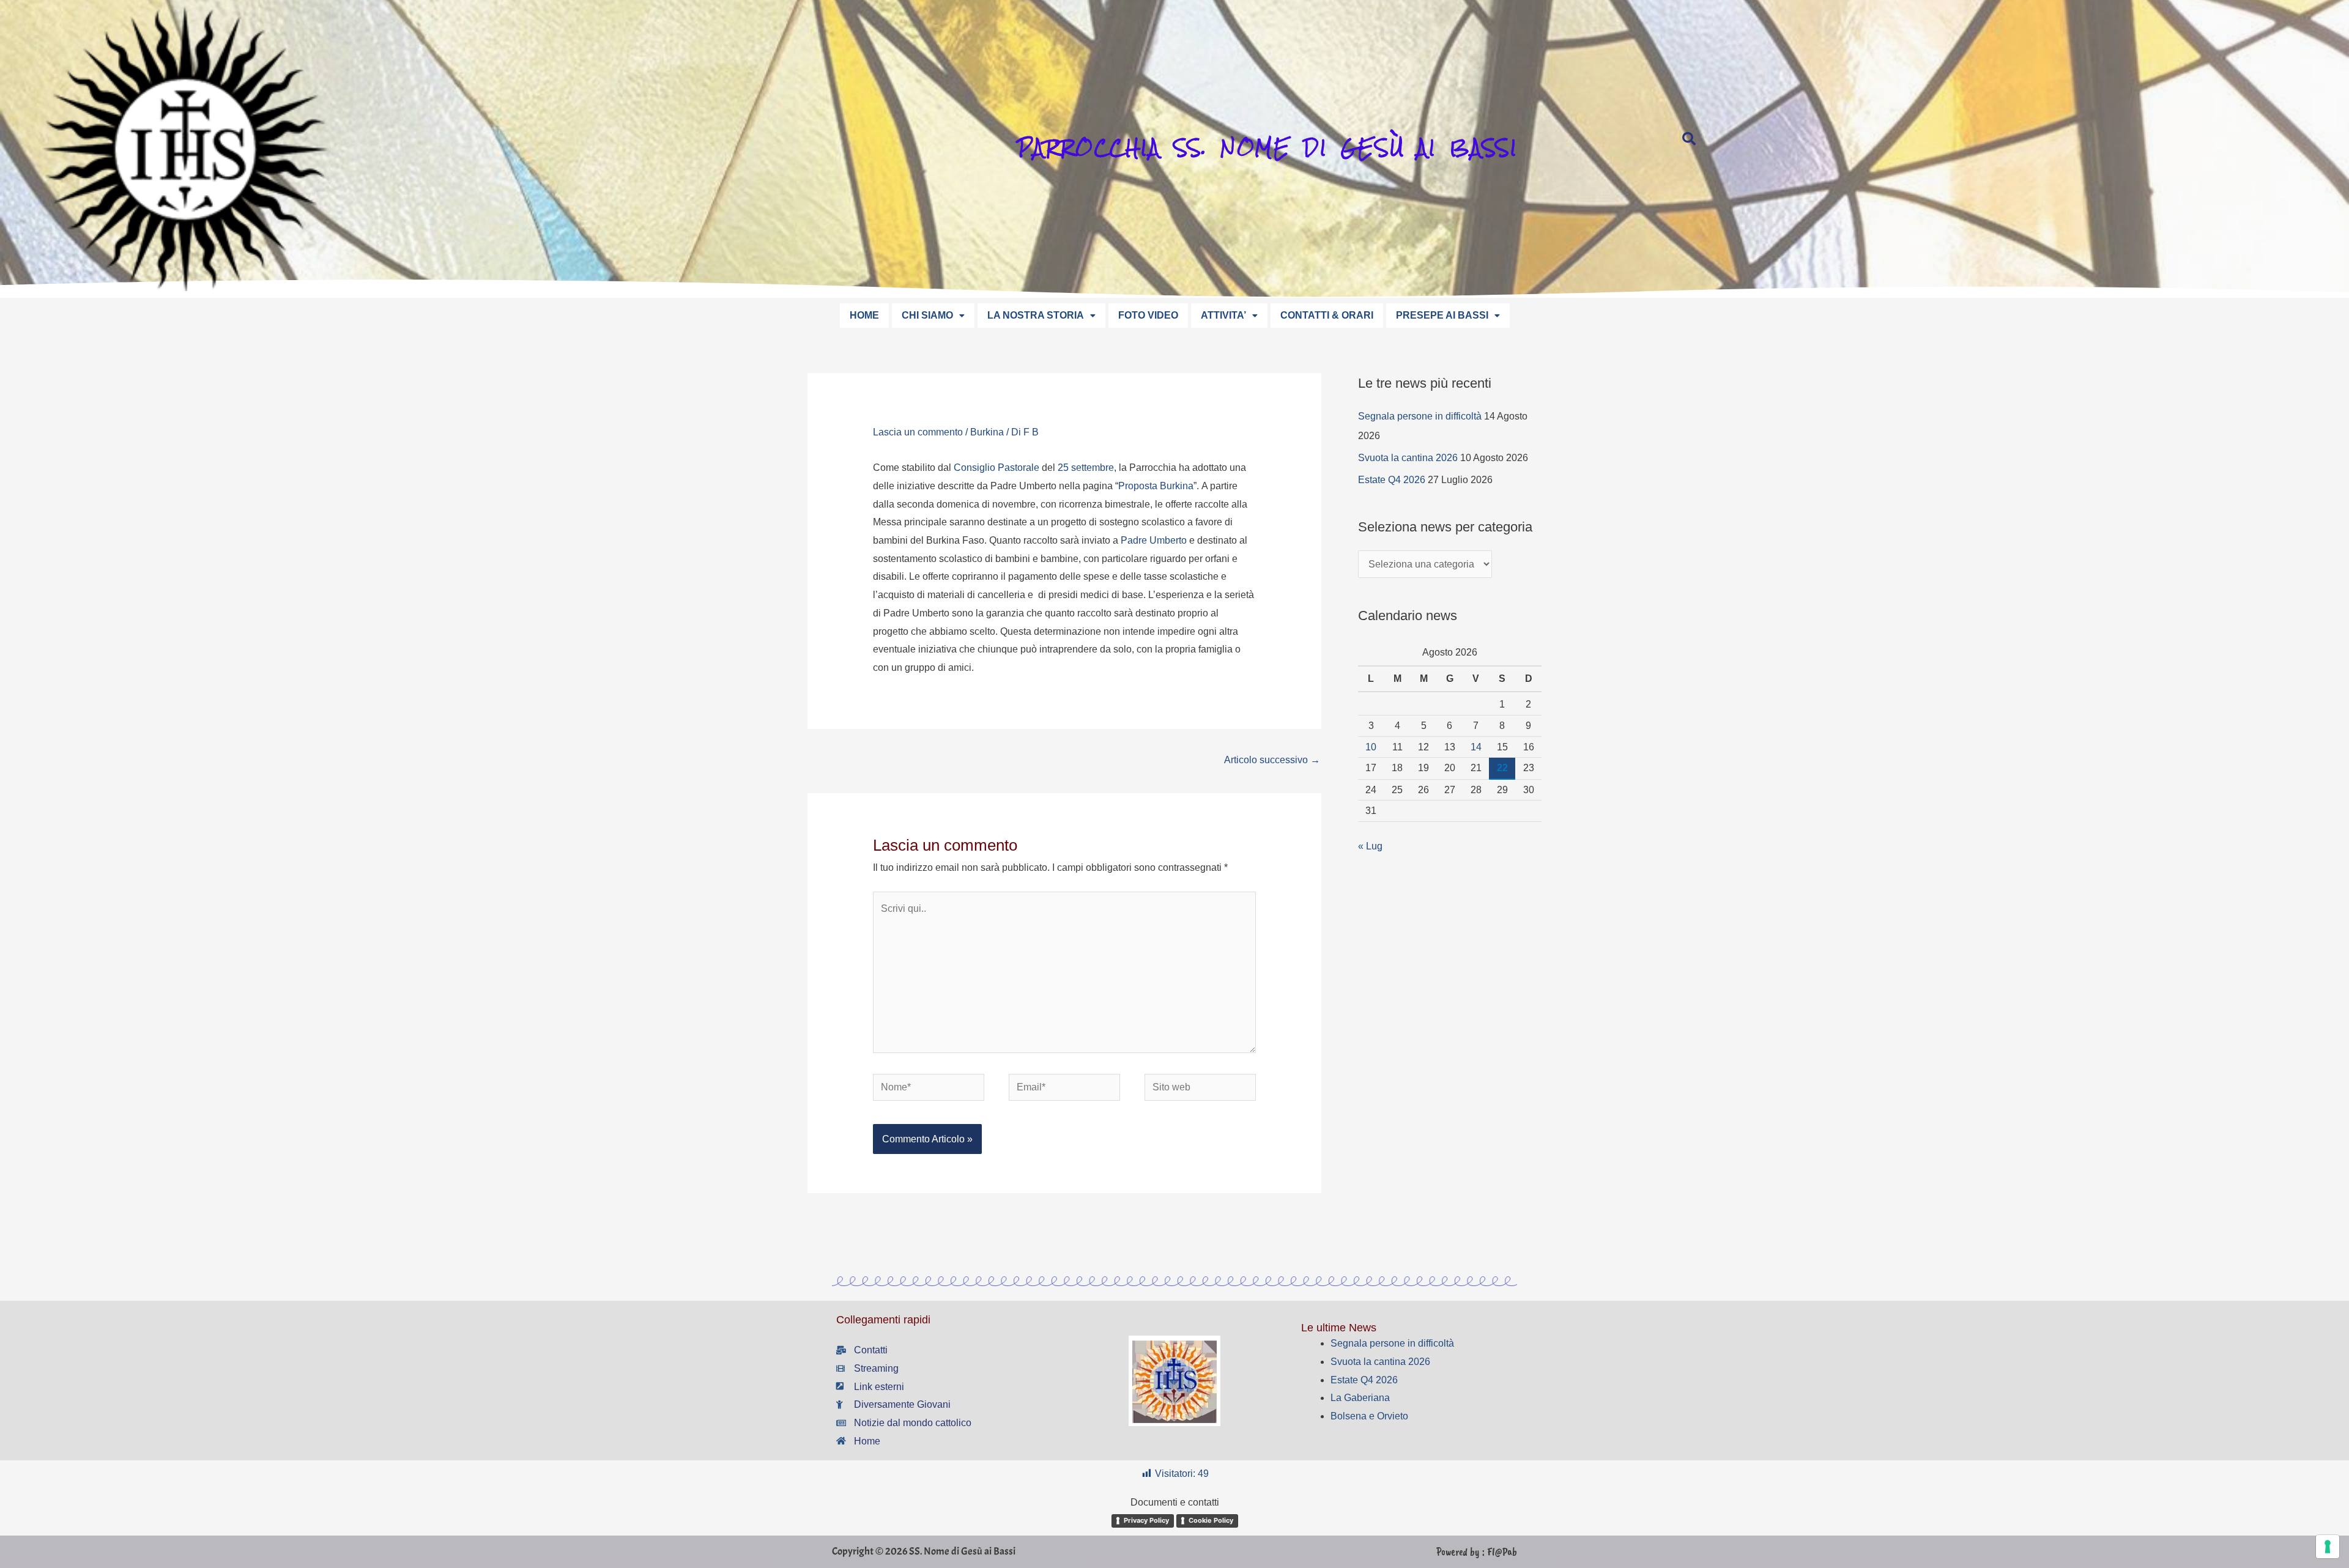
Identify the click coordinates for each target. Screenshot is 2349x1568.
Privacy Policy (1146, 1520)
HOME (864, 315)
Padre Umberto (1154, 540)
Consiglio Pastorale (996, 468)
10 (1371, 747)
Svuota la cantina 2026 (1408, 458)
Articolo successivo (1272, 760)
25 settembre (1086, 468)
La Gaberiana (1360, 1398)
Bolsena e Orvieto (1369, 1416)
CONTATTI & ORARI (1327, 315)
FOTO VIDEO (1148, 315)
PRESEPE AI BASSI (1442, 315)
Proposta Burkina (1156, 486)
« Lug (1370, 846)
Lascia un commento (918, 432)
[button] (933, 316)
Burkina (987, 432)
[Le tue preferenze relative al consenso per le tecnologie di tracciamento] (2328, 1547)
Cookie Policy (1211, 1520)
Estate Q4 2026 (1392, 480)
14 (1476, 747)
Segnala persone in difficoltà (1420, 416)
